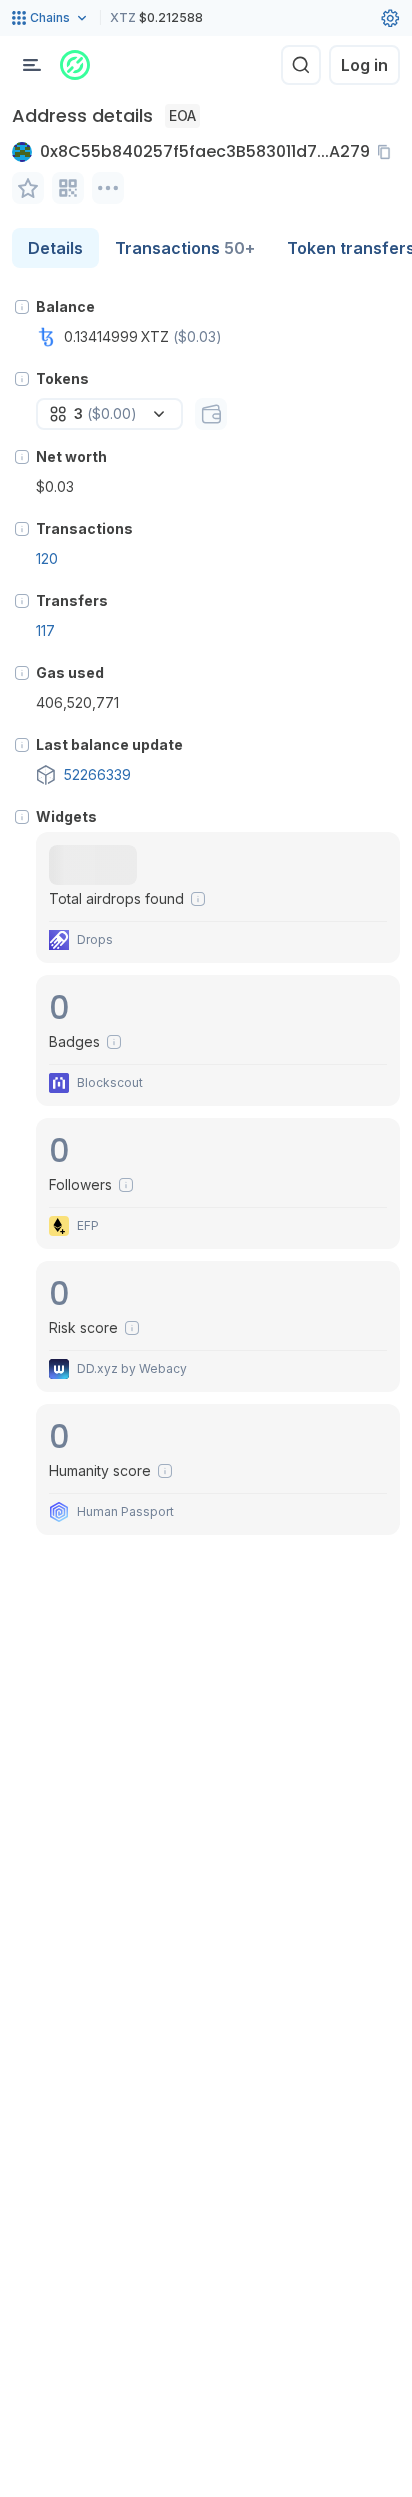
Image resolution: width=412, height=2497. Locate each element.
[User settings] (390, 18)
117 (45, 630)
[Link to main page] (75, 65)
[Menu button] (32, 65)
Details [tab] (55, 248)
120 (47, 558)
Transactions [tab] (185, 248)
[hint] (22, 307)
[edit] (28, 188)
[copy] (388, 152)
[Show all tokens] (211, 414)
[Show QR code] (68, 188)
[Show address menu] (108, 188)
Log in (364, 65)
